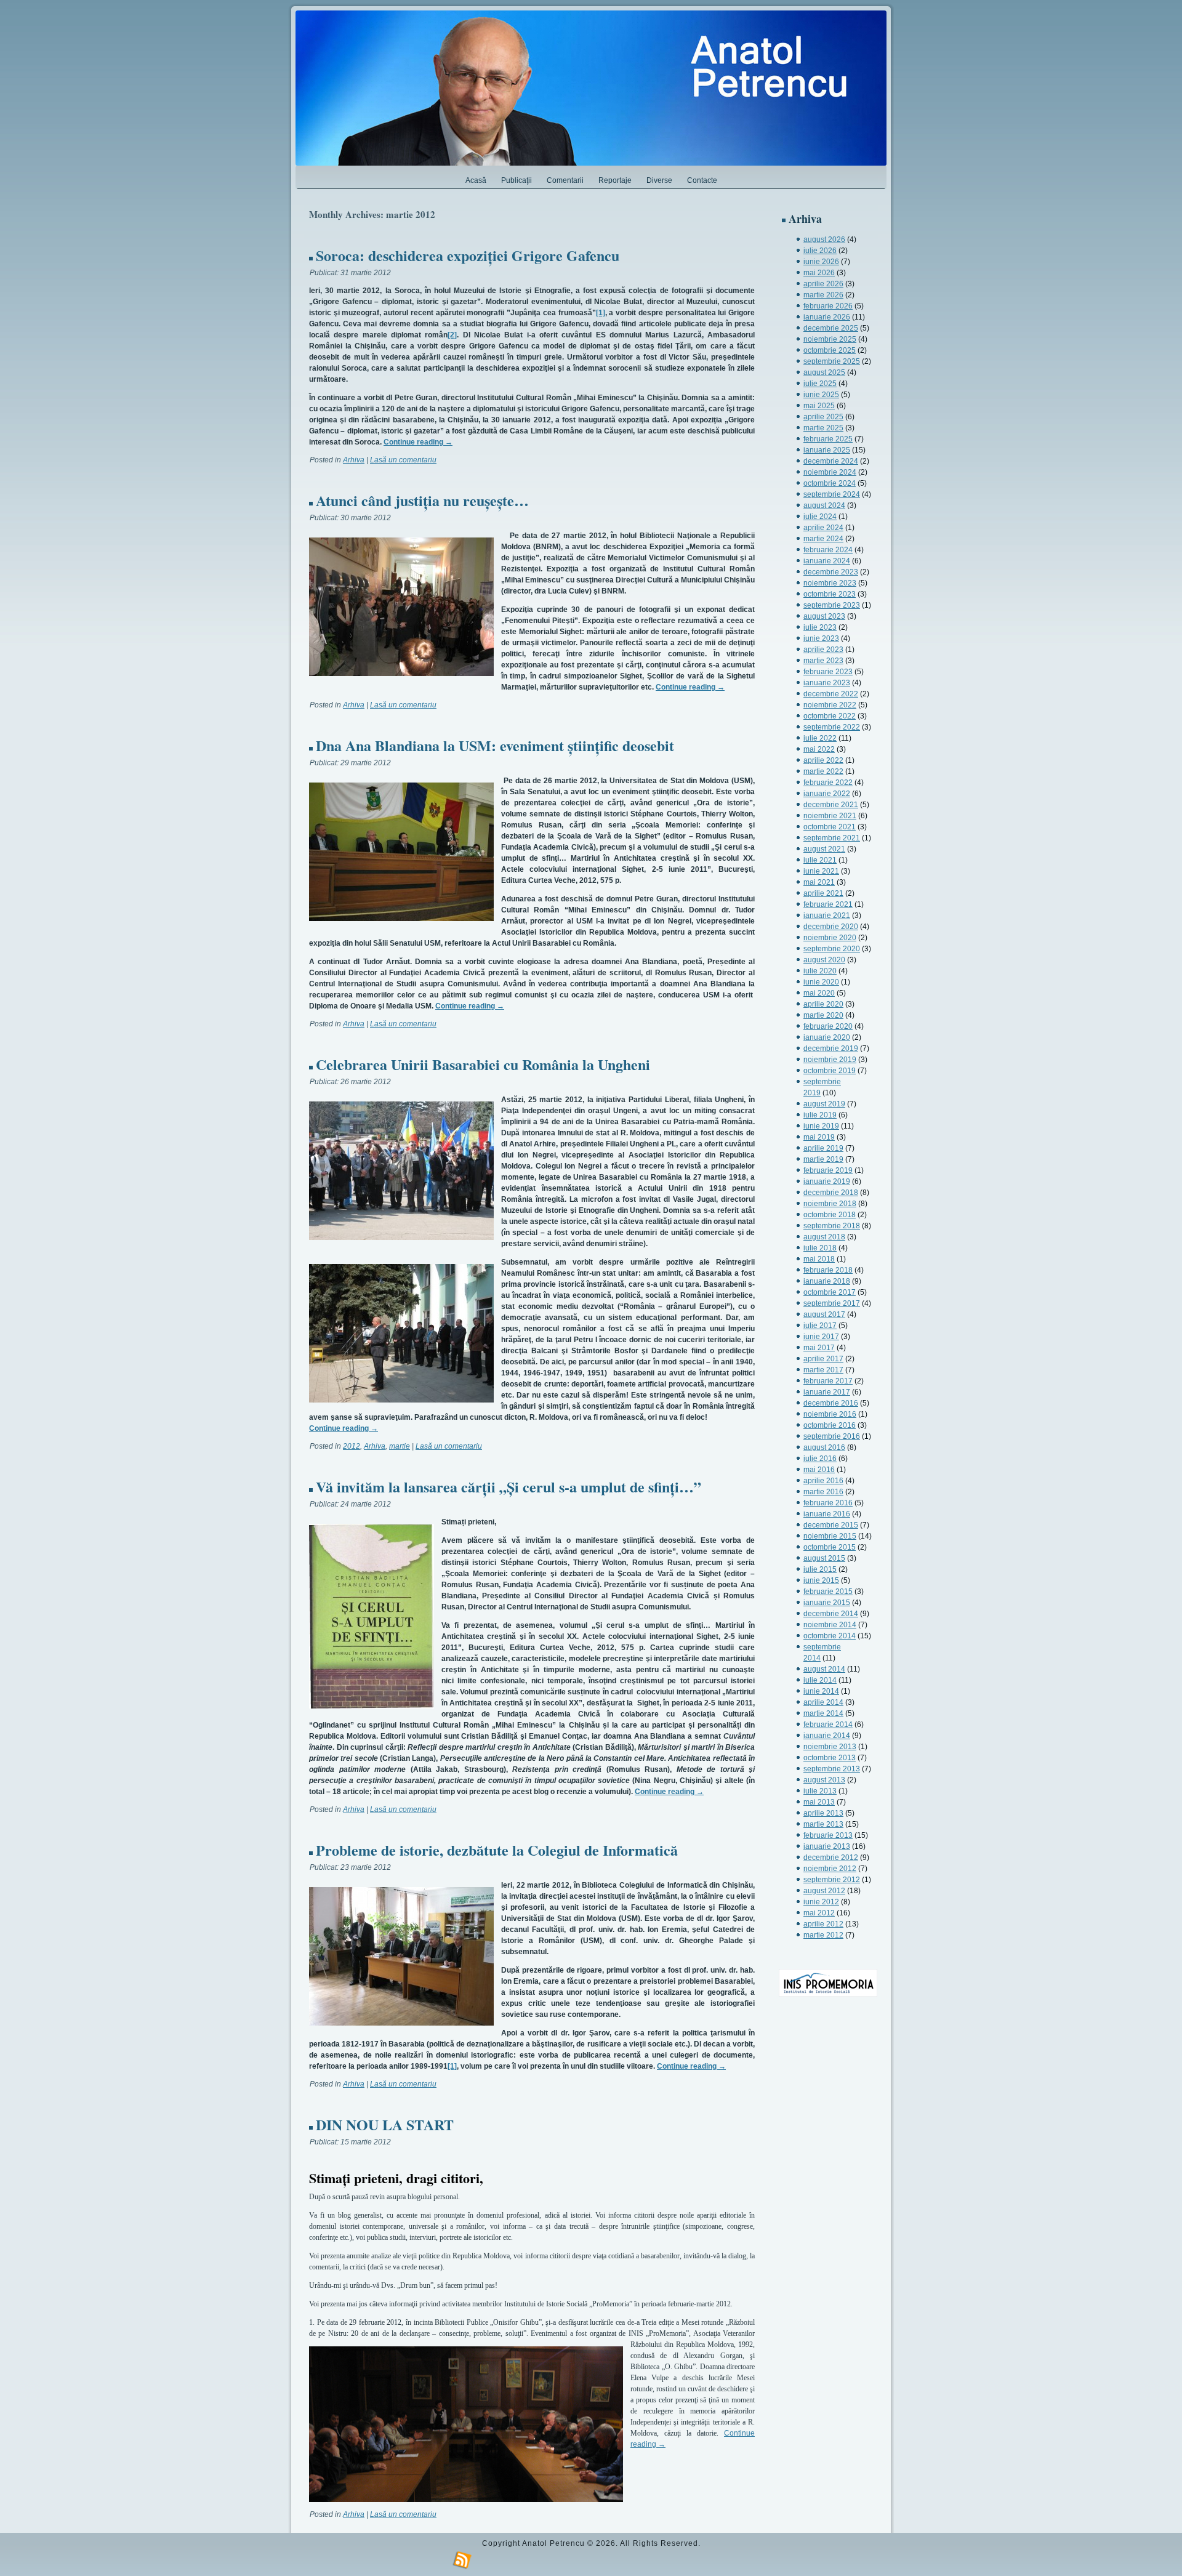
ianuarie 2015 (827, 1603)
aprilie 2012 (823, 1924)
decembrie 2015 (831, 1525)
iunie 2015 (821, 1580)
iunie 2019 (821, 1126)
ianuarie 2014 (827, 1736)
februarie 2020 (828, 1026)
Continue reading (418, 442)
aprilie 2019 (823, 1148)
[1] (601, 313)
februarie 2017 (828, 1381)
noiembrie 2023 (830, 583)
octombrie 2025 (830, 350)
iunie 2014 (821, 1691)
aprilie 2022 (823, 760)
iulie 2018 (820, 1248)
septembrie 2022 (832, 727)
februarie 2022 (828, 783)
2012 (352, 1446)
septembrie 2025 (832, 361)
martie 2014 (823, 1713)
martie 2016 (823, 1492)
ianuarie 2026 (827, 317)
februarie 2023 (828, 672)
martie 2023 (823, 661)
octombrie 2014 (830, 1636)
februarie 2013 (828, 1835)
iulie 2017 (820, 1326)
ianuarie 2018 (827, 1281)
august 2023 (824, 616)
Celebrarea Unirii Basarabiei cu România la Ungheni (483, 1064)
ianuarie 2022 (827, 794)
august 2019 (824, 1104)
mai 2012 (819, 1913)
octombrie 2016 (830, 1425)
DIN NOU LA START (385, 2124)
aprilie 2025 (823, 417)
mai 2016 (819, 1470)
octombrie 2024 (830, 483)
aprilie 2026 (823, 284)
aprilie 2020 (823, 1004)
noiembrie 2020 (830, 938)
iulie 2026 (820, 251)
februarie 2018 (828, 1270)
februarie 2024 (828, 550)
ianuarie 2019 (827, 1181)
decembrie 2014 (831, 1614)
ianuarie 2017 (827, 1392)
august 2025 (824, 372)
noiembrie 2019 (830, 1060)
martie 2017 (823, 1370)
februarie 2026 (828, 306)
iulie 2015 (820, 1569)
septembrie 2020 (832, 949)
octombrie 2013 (830, 1758)
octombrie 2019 (830, 1071)
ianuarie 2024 (827, 561)
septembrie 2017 (832, 1303)
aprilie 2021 (823, 893)
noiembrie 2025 (830, 339)
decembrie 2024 (831, 461)
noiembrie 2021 (830, 816)
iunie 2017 (821, 1337)
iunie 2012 (821, 1902)
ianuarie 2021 (827, 916)
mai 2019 (819, 1137)
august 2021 (824, 849)
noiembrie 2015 (830, 1536)
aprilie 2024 (823, 528)
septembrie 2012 (832, 1880)
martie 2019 (823, 1159)
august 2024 (824, 505)
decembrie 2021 (831, 805)
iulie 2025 (820, 384)
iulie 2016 (820, 1459)
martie (400, 1446)
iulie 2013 (820, 1791)
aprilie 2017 (823, 1359)
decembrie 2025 (831, 328)
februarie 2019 (828, 1170)
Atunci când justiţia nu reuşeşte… (422, 500)
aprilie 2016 (823, 1481)
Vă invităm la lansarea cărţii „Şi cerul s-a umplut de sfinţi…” (509, 1487)
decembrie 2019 (831, 1049)
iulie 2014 (820, 1680)
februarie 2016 (828, 1503)
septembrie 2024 (832, 494)
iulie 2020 (820, 971)
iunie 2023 (821, 638)
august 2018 (824, 1237)
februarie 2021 (828, 904)
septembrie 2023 (832, 605)
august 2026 (824, 239)
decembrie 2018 (831, 1193)
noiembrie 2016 (830, 1414)
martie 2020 (823, 1015)
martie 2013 (823, 1824)
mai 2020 (819, 993)
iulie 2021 (820, 860)
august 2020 (824, 960)
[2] (452, 335)
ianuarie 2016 (827, 1514)
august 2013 (824, 1780)
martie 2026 (823, 295)
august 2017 (824, 1314)
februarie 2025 (828, 439)
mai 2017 (819, 1348)
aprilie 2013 (823, 1813)
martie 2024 (823, 539)
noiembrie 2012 (830, 1869)
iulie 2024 (820, 517)
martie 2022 (823, 771)
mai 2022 (819, 749)
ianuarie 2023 (827, 683)
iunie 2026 (821, 262)
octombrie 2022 (830, 716)
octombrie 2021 (830, 827)
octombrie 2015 (830, 1547)
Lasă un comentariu (403, 460)
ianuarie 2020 (827, 1037)
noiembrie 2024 (830, 472)
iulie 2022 (820, 738)
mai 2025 (819, 406)
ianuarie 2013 (827, 1846)
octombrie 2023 (830, 594)
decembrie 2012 (831, 1858)
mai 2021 (819, 882)
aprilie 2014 (823, 1702)
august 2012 (824, 1891)
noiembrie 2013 (830, 1747)
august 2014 (824, 1669)
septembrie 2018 (832, 1226)
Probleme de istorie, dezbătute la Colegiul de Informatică (497, 1850)
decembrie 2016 (831, 1403)
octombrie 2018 (830, 1215)
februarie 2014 (828, 1725)
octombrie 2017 (830, 1292)
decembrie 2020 (831, 927)
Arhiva (354, 460)
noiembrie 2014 (830, 1625)
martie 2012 (823, 1935)
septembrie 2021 (832, 838)
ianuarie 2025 (827, 450)
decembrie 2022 (831, 694)
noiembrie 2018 (830, 1204)
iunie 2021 (821, 871)
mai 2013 (819, 1802)
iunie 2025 (821, 395)
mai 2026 (819, 273)
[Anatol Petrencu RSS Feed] (462, 2561)
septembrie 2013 (832, 1769)
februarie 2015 (828, 1592)
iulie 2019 (820, 1115)
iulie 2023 (820, 627)
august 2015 (824, 1558)
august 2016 (824, 1447)
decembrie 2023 (831, 572)
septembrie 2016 (832, 1436)
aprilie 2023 (823, 650)
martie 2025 (823, 428)
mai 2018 (819, 1259)
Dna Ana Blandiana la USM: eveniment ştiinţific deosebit (495, 745)
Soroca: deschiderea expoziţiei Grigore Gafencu (468, 255)
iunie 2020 (821, 982)
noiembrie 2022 (830, 705)
